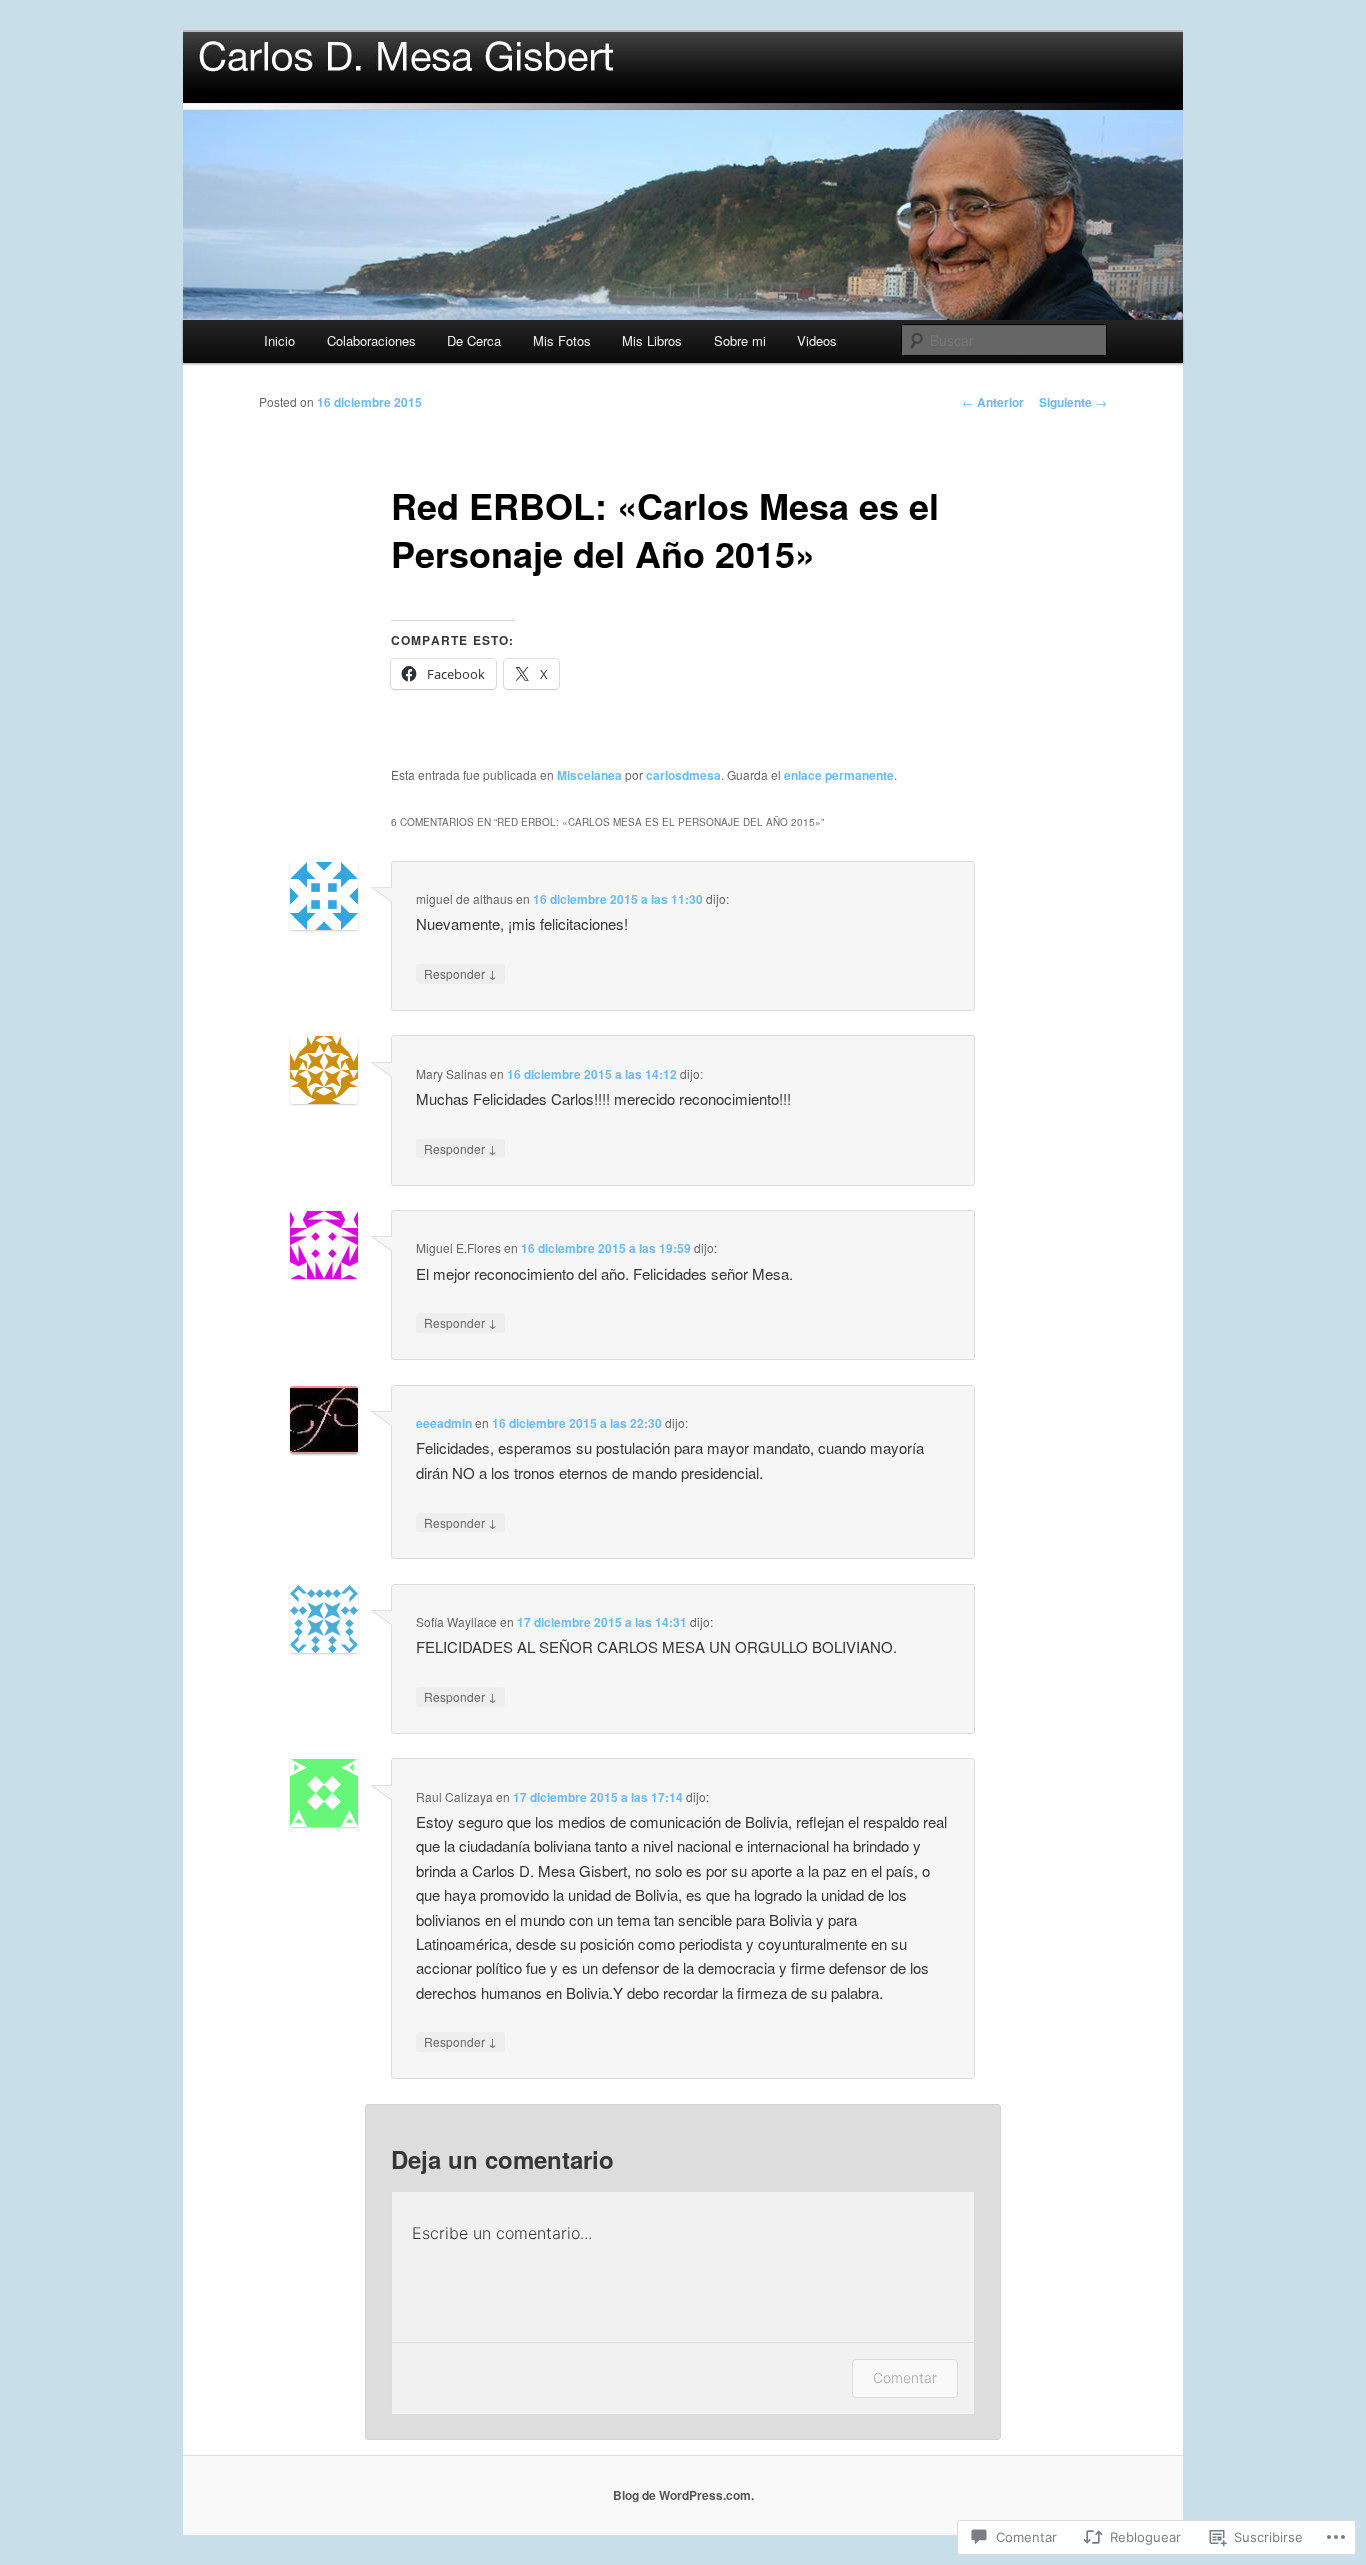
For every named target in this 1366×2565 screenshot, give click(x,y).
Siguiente (1073, 402)
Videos (817, 340)
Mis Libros (652, 340)
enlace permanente (839, 775)
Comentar (905, 2377)
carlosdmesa (683, 775)
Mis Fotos (562, 340)
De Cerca (474, 340)
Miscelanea (589, 775)
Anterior (993, 402)
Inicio (279, 340)
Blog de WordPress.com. (683, 2495)
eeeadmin (444, 1423)
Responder (460, 973)
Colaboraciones (371, 340)
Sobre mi (740, 340)
